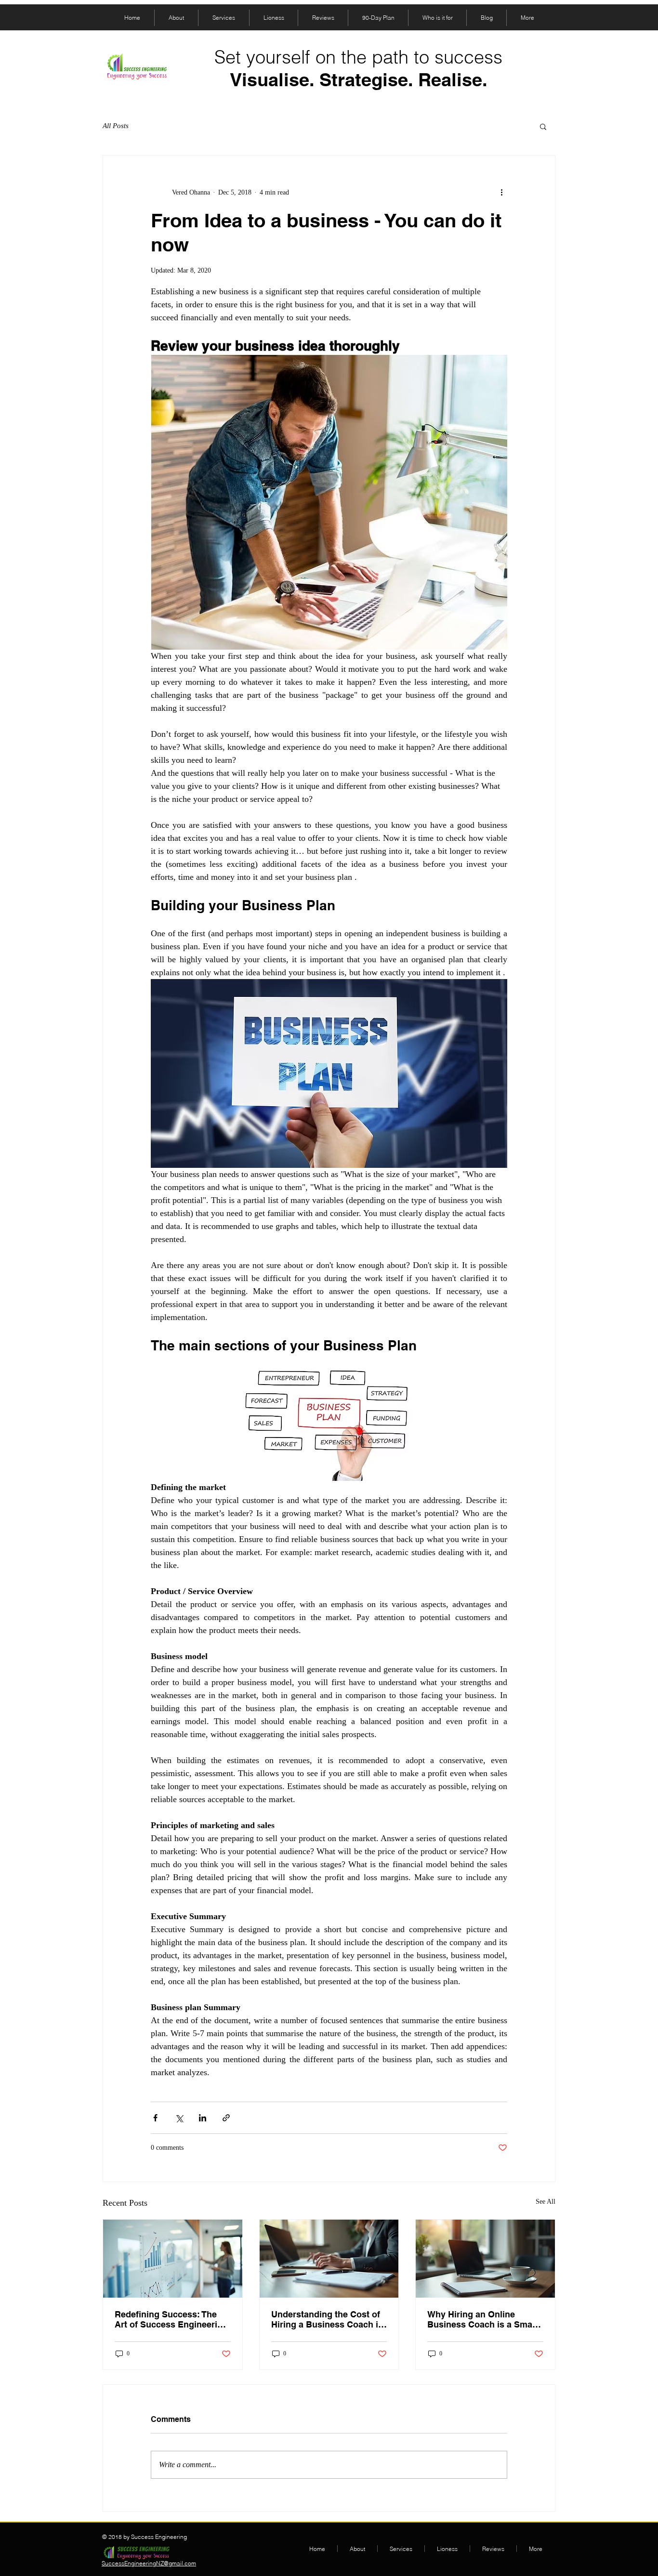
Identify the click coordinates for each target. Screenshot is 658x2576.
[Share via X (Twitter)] (179, 2118)
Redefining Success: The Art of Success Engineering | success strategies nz (171, 2319)
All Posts (116, 126)
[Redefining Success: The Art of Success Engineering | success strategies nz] (173, 2259)
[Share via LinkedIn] (203, 2118)
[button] (543, 126)
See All (546, 2202)
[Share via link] (226, 2118)
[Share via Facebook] (155, 2118)
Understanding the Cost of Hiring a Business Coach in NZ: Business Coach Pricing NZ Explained (327, 2319)
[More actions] (501, 192)
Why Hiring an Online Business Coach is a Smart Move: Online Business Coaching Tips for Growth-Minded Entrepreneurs (483, 2319)
